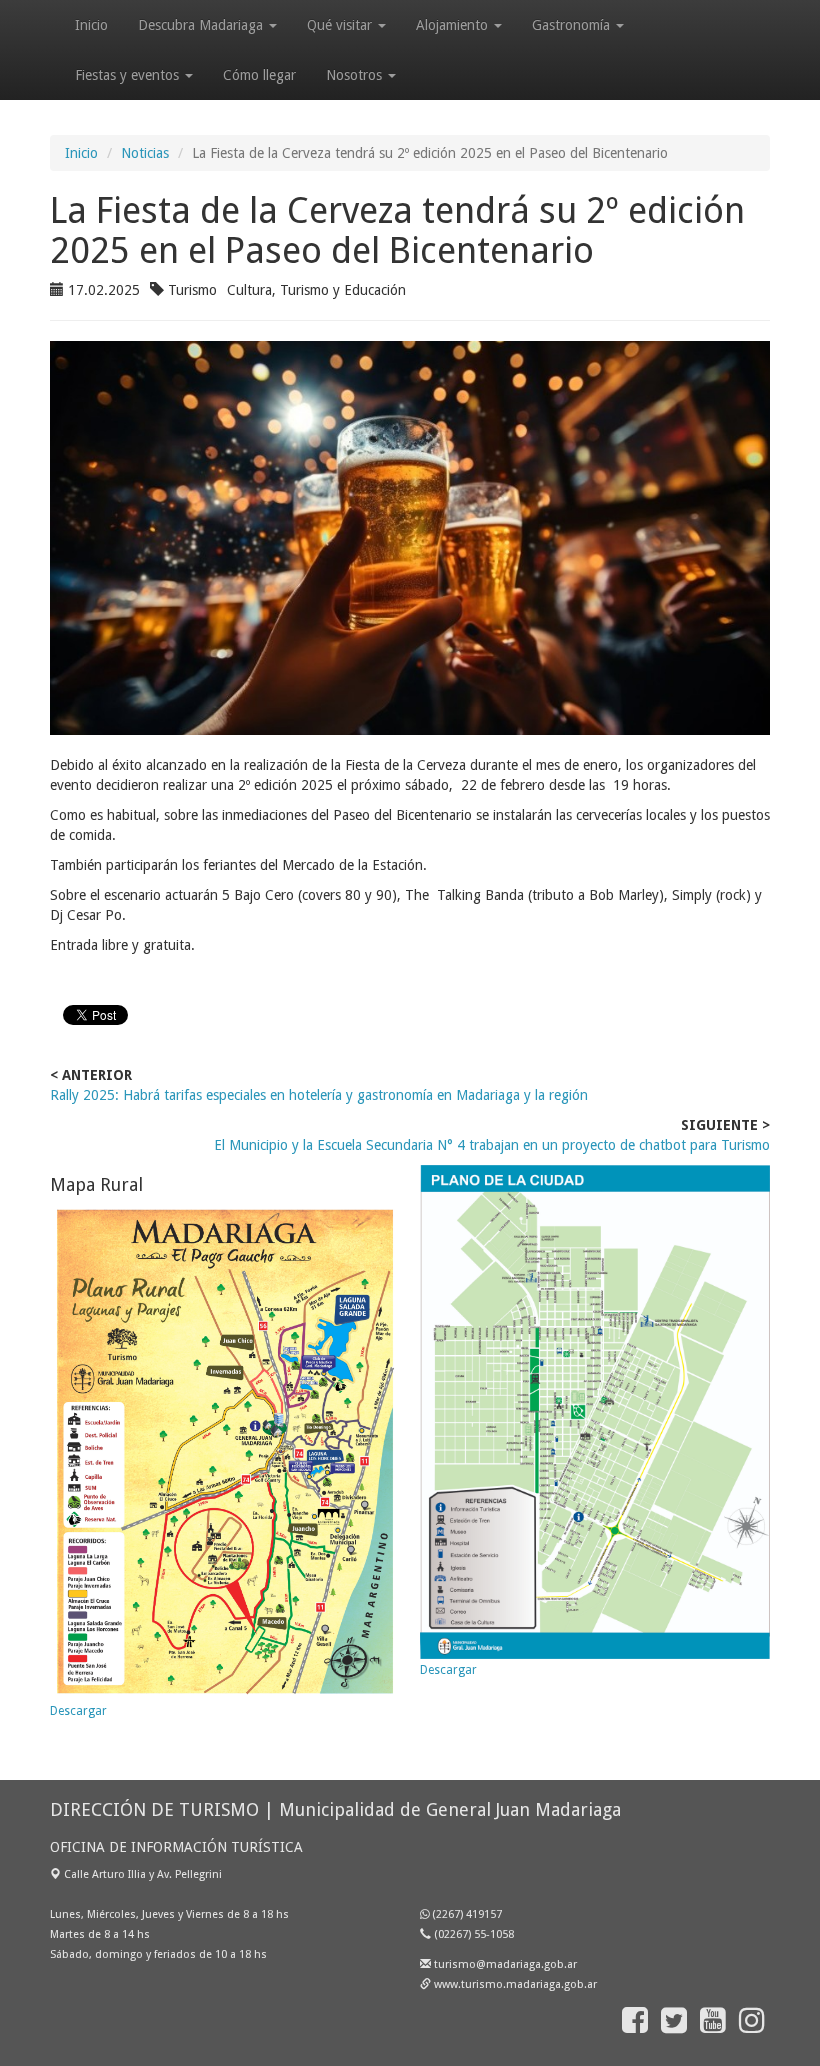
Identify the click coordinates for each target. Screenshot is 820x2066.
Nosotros (356, 75)
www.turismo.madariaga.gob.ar (515, 1984)
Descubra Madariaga (202, 25)
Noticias (145, 153)
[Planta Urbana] (595, 1412)
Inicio (91, 25)
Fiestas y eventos (129, 75)
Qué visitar (341, 25)
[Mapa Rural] (225, 1452)
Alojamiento (454, 25)
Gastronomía (573, 25)
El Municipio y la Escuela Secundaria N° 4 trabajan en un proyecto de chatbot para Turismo (492, 1145)
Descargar (78, 1711)
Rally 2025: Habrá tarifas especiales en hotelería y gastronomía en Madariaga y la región (319, 1095)
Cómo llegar (259, 75)
